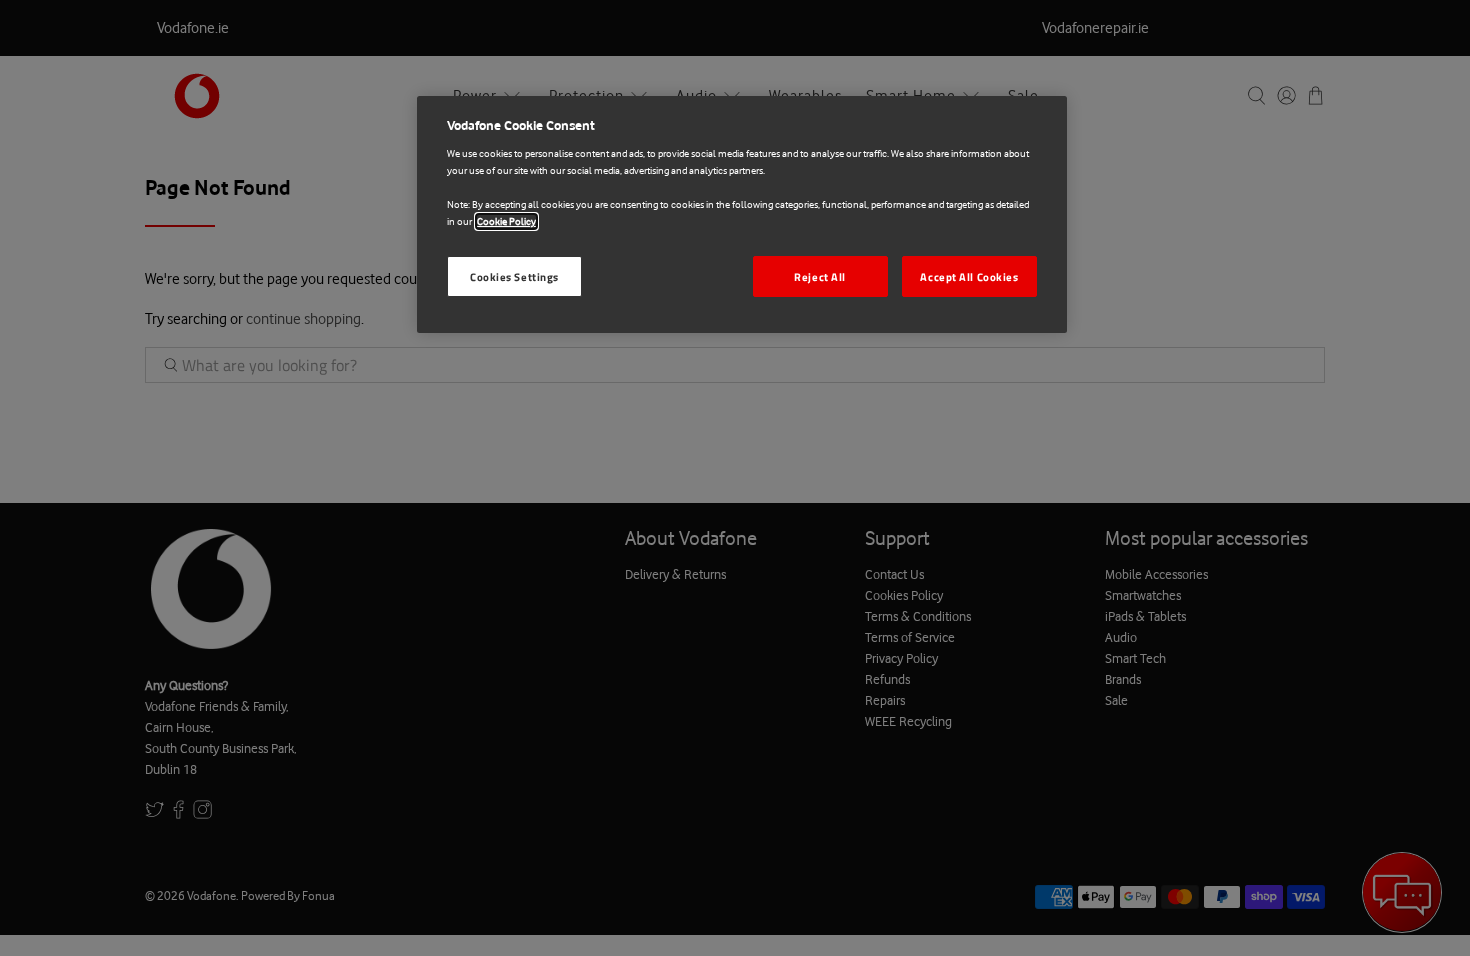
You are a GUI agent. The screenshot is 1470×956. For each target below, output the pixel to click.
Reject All (820, 276)
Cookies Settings (514, 276)
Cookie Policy (506, 221)
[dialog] (742, 215)
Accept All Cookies (969, 276)
